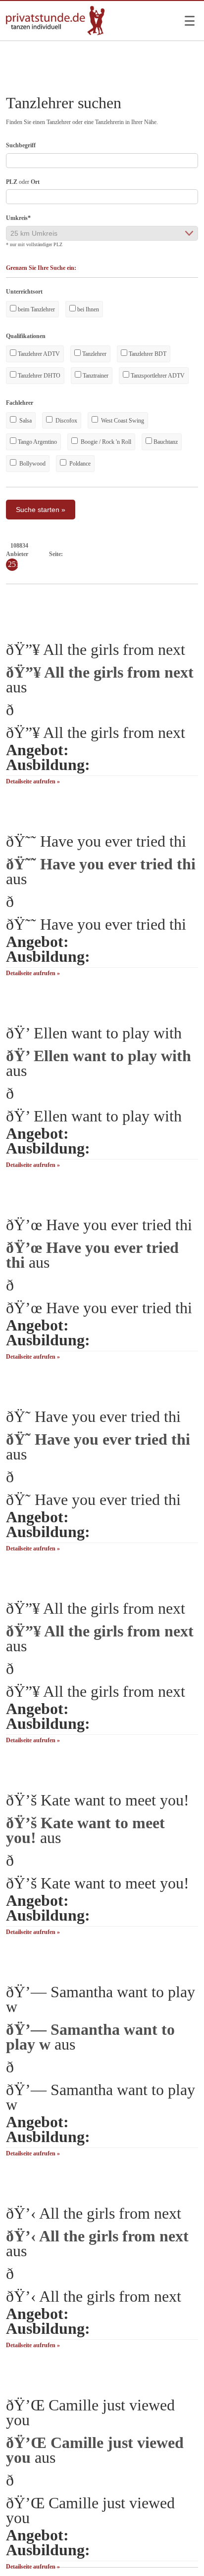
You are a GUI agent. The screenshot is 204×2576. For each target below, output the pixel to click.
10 (130, 554)
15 (174, 554)
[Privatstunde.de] (55, 33)
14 (165, 554)
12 (147, 554)
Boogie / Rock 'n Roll (105, 442)
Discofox (66, 421)
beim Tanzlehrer (36, 309)
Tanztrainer (95, 376)
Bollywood (32, 464)
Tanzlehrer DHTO (38, 376)
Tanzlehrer (94, 354)
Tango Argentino (37, 442)
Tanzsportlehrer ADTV (157, 376)
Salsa (25, 421)
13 (156, 554)
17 (192, 554)
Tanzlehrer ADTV (38, 354)
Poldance (79, 464)
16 (183, 554)
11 (138, 554)
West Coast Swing (122, 421)
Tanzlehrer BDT (147, 354)
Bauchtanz (165, 442)
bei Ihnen (87, 309)
